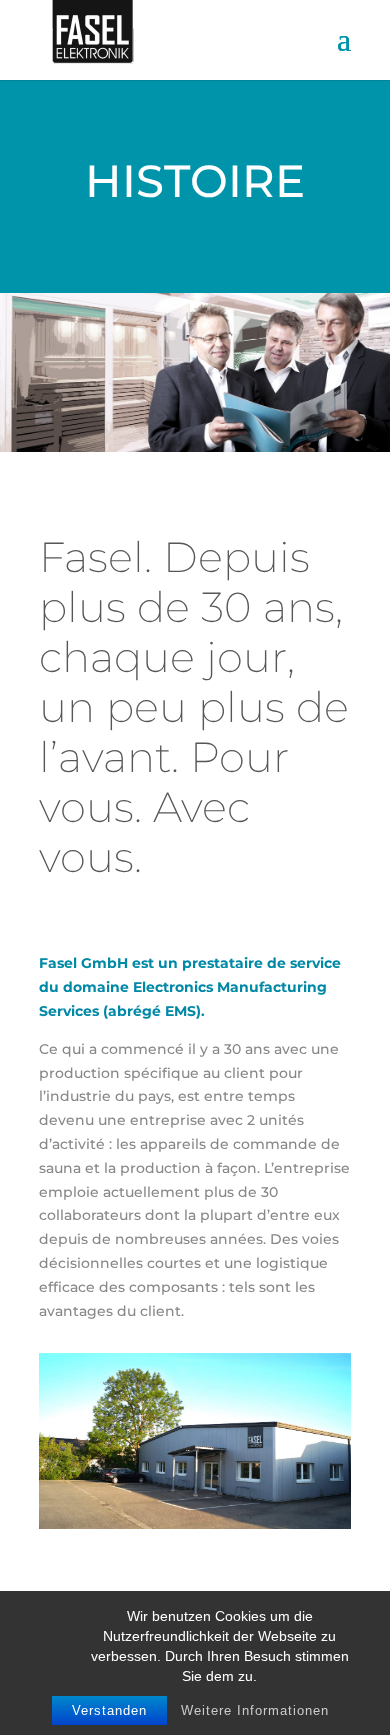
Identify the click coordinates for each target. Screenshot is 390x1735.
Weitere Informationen (255, 1710)
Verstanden (109, 1710)
